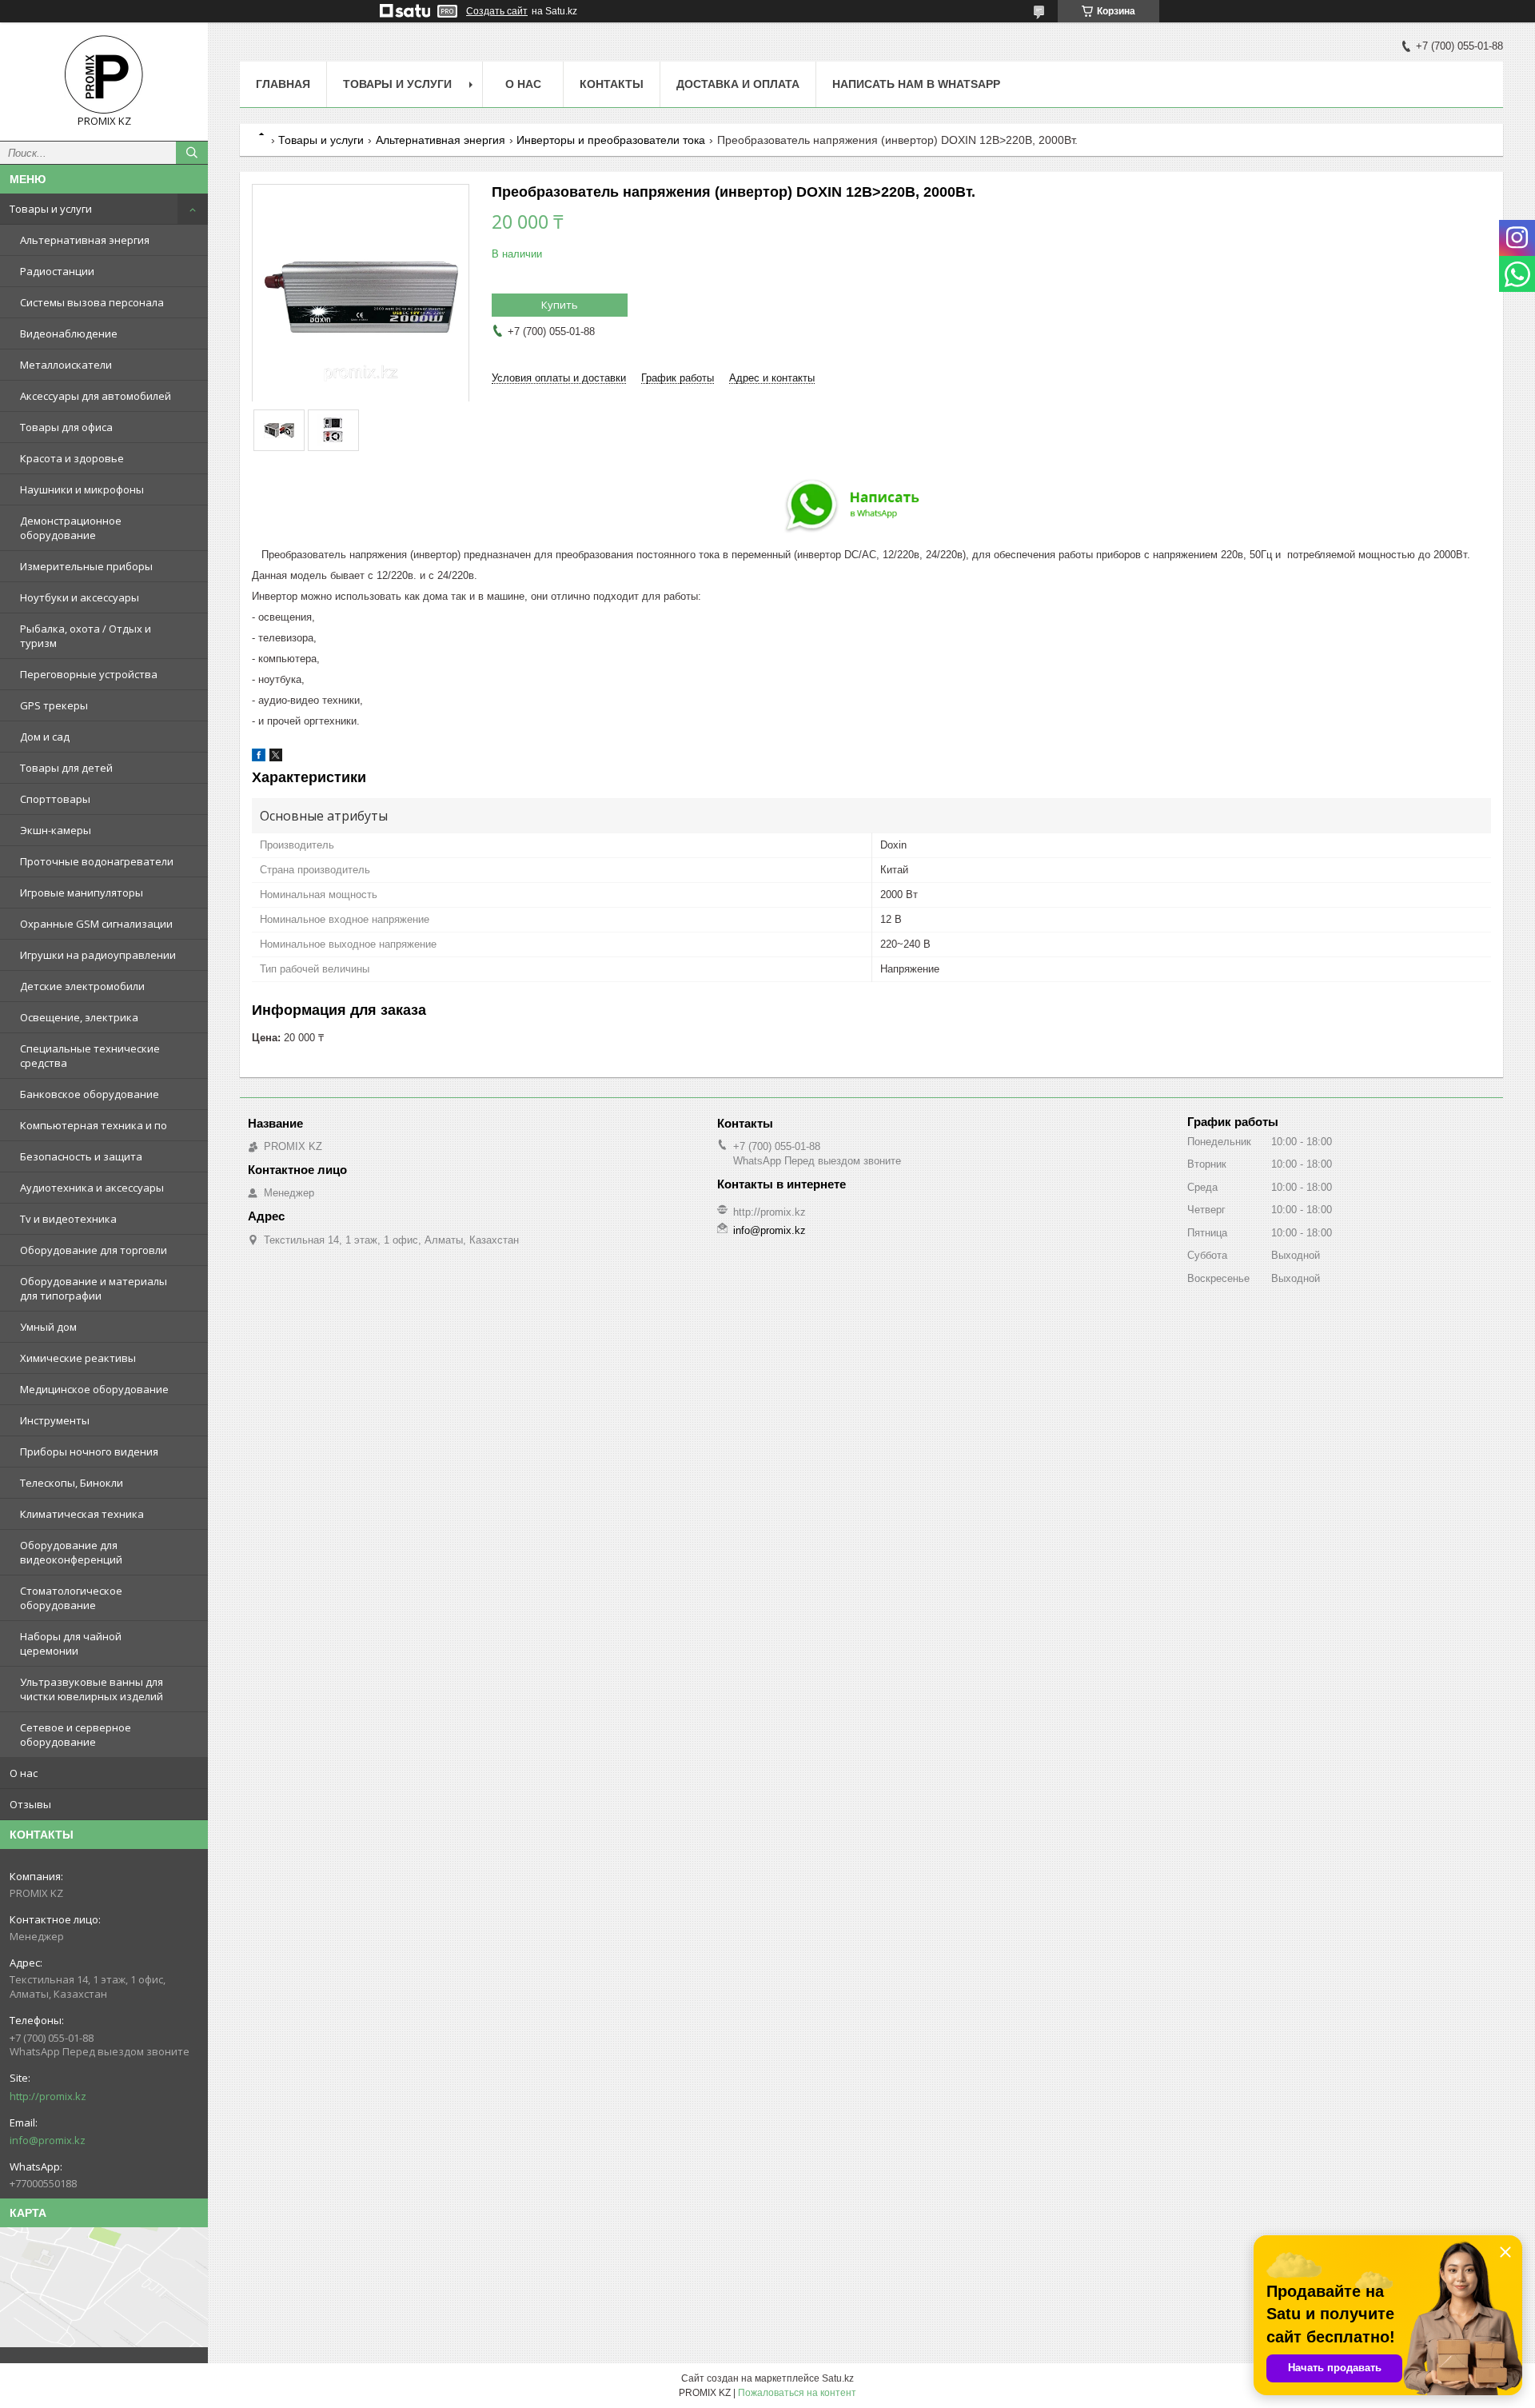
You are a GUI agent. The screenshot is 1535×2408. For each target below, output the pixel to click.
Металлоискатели (66, 365)
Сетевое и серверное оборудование (76, 1735)
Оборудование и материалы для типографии (94, 1288)
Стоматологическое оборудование (71, 1598)
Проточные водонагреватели (97, 861)
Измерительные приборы (86, 566)
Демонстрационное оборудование (71, 528)
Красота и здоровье (72, 458)
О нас (24, 1773)
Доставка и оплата (738, 84)
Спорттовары (55, 799)
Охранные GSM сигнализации (96, 924)
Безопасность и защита (81, 1156)
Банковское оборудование (90, 1094)
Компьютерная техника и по (94, 1125)
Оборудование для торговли (94, 1250)
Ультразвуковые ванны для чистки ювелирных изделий (92, 1689)
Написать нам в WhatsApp (916, 84)
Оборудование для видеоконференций (71, 1552)
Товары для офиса (66, 427)
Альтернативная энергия (85, 240)
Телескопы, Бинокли (72, 1483)
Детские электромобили (82, 986)
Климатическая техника (82, 1514)
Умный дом (48, 1327)
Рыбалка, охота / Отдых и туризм (86, 636)
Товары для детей (66, 768)
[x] (276, 758)
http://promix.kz (48, 2096)
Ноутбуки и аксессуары (80, 597)
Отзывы (30, 1804)
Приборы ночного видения (89, 1452)
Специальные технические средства (90, 1056)
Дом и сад (45, 737)
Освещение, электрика (79, 1017)
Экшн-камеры (56, 830)
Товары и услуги (51, 209)
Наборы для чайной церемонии (71, 1643)
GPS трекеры (54, 705)
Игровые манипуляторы (82, 893)
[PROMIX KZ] (104, 74)
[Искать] (192, 153)
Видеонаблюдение (69, 333)
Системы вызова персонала (92, 302)
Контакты (612, 84)
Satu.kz (838, 2378)
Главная (283, 84)
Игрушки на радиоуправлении (98, 955)
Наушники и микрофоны (82, 489)
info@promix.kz (48, 2140)
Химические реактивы (78, 1358)
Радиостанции (57, 271)
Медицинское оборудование (94, 1389)
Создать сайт (497, 11)
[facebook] (259, 758)
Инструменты (55, 1420)
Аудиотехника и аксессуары (92, 1188)
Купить (560, 305)
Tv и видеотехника (68, 1219)
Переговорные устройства (89, 674)
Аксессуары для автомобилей (96, 396)
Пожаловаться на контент (797, 2393)
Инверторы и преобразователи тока (611, 140)
